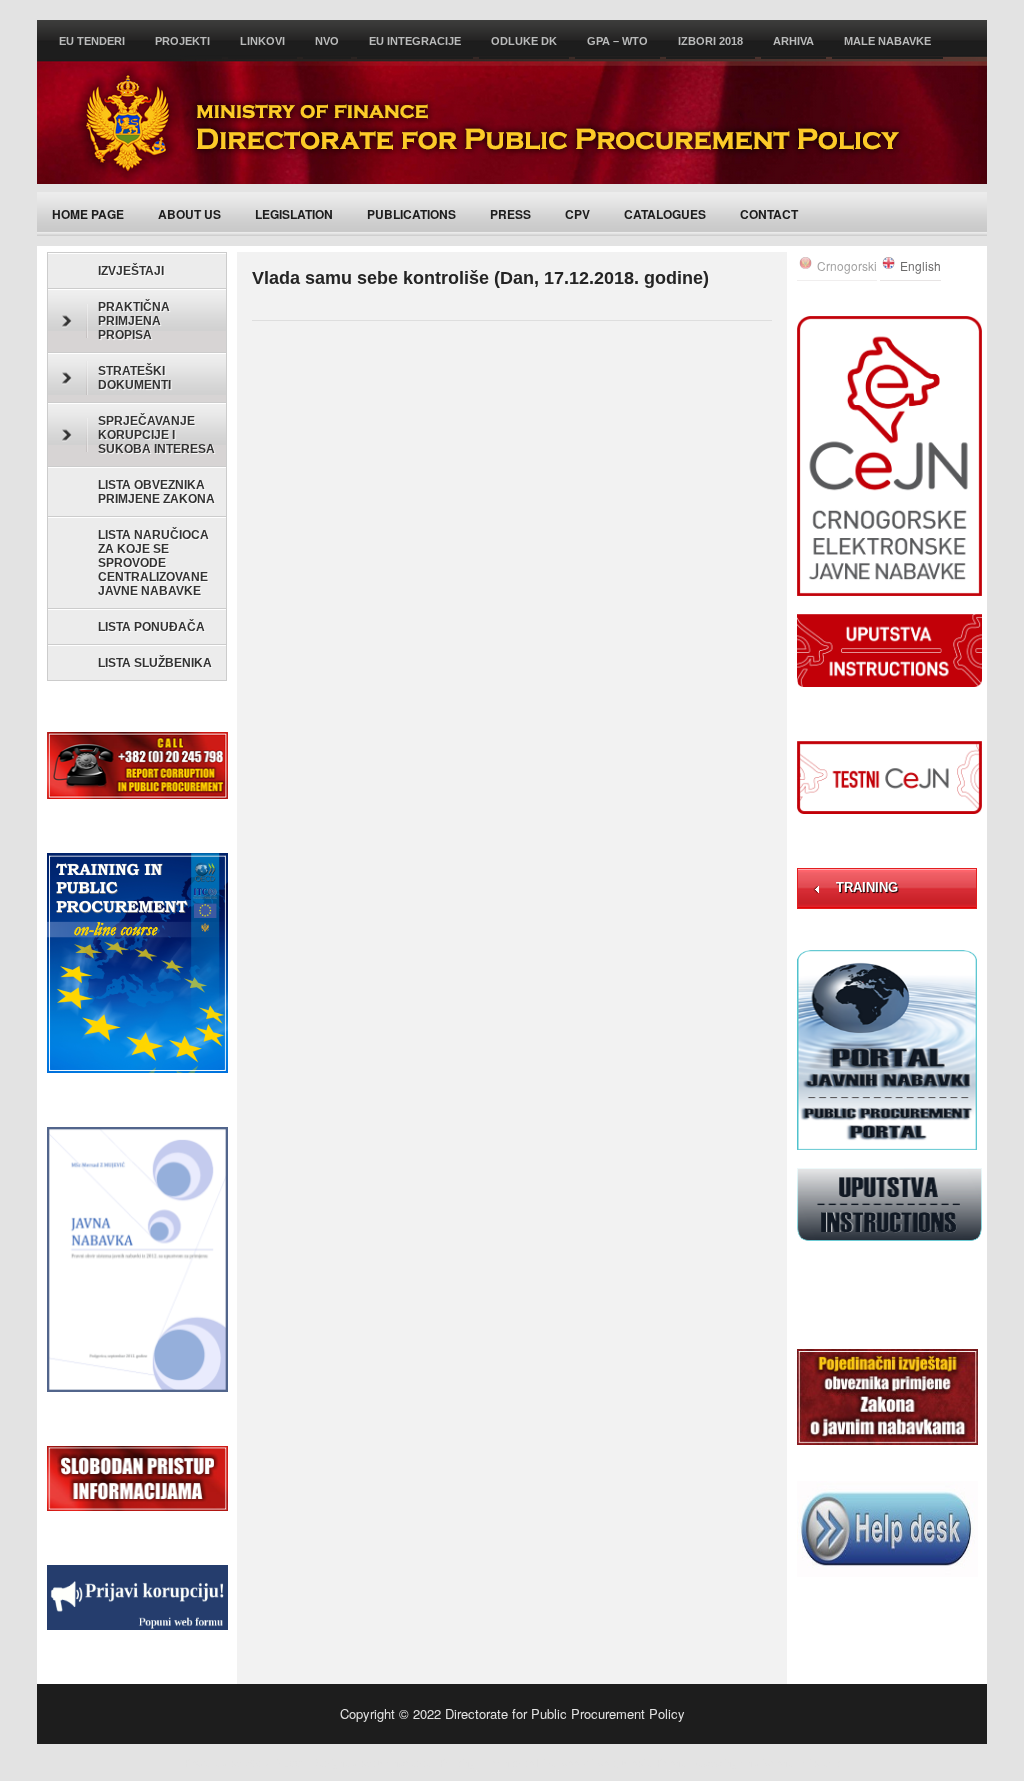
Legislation (294, 214)
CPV (577, 214)
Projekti (182, 41)
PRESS (510, 214)
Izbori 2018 (710, 41)
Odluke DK (524, 41)
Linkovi (262, 41)
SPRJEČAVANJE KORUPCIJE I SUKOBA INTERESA (156, 435)
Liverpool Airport (576, 1762)
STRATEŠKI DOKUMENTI (134, 378)
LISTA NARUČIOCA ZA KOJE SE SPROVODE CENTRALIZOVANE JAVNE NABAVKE (153, 563)
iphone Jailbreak (801, 1762)
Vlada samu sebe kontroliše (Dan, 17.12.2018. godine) (480, 278)
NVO (327, 41)
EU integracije (415, 41)
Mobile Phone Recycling (680, 1762)
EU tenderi (92, 41)
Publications (411, 214)
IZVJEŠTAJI (131, 271)
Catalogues (665, 214)
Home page (88, 214)
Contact (769, 214)
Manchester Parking (427, 1762)
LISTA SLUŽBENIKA (155, 663)
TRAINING (867, 887)
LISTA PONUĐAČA (151, 627)
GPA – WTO (617, 41)
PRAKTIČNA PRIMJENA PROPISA (134, 321)
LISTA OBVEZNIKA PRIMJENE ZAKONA (156, 492)
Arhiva (793, 41)
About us (189, 214)
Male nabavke (887, 41)
